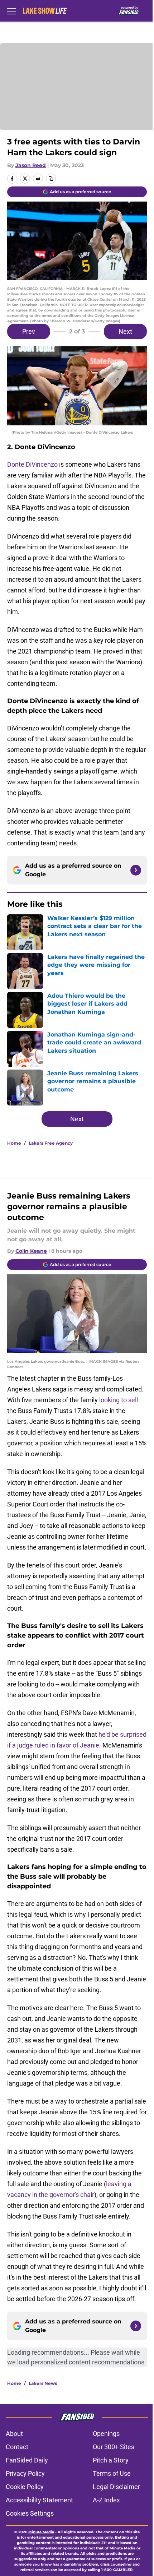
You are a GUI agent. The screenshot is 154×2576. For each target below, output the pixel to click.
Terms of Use (112, 2473)
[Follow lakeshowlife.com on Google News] (136, 870)
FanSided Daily (27, 2460)
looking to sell (119, 1400)
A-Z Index (106, 2500)
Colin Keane (31, 1251)
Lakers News (43, 2383)
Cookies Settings (30, 2513)
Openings (106, 2434)
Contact (17, 2447)
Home (14, 1143)
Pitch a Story (111, 2460)
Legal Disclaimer (116, 2487)
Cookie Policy (25, 2487)
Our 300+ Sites (114, 2447)
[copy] (51, 179)
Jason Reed (31, 165)
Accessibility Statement (39, 2500)
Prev (29, 331)
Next (125, 331)
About (14, 2434)
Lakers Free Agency (51, 1143)
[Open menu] (11, 11)
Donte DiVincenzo (32, 464)
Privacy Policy (25, 2473)
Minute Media (41, 2532)
